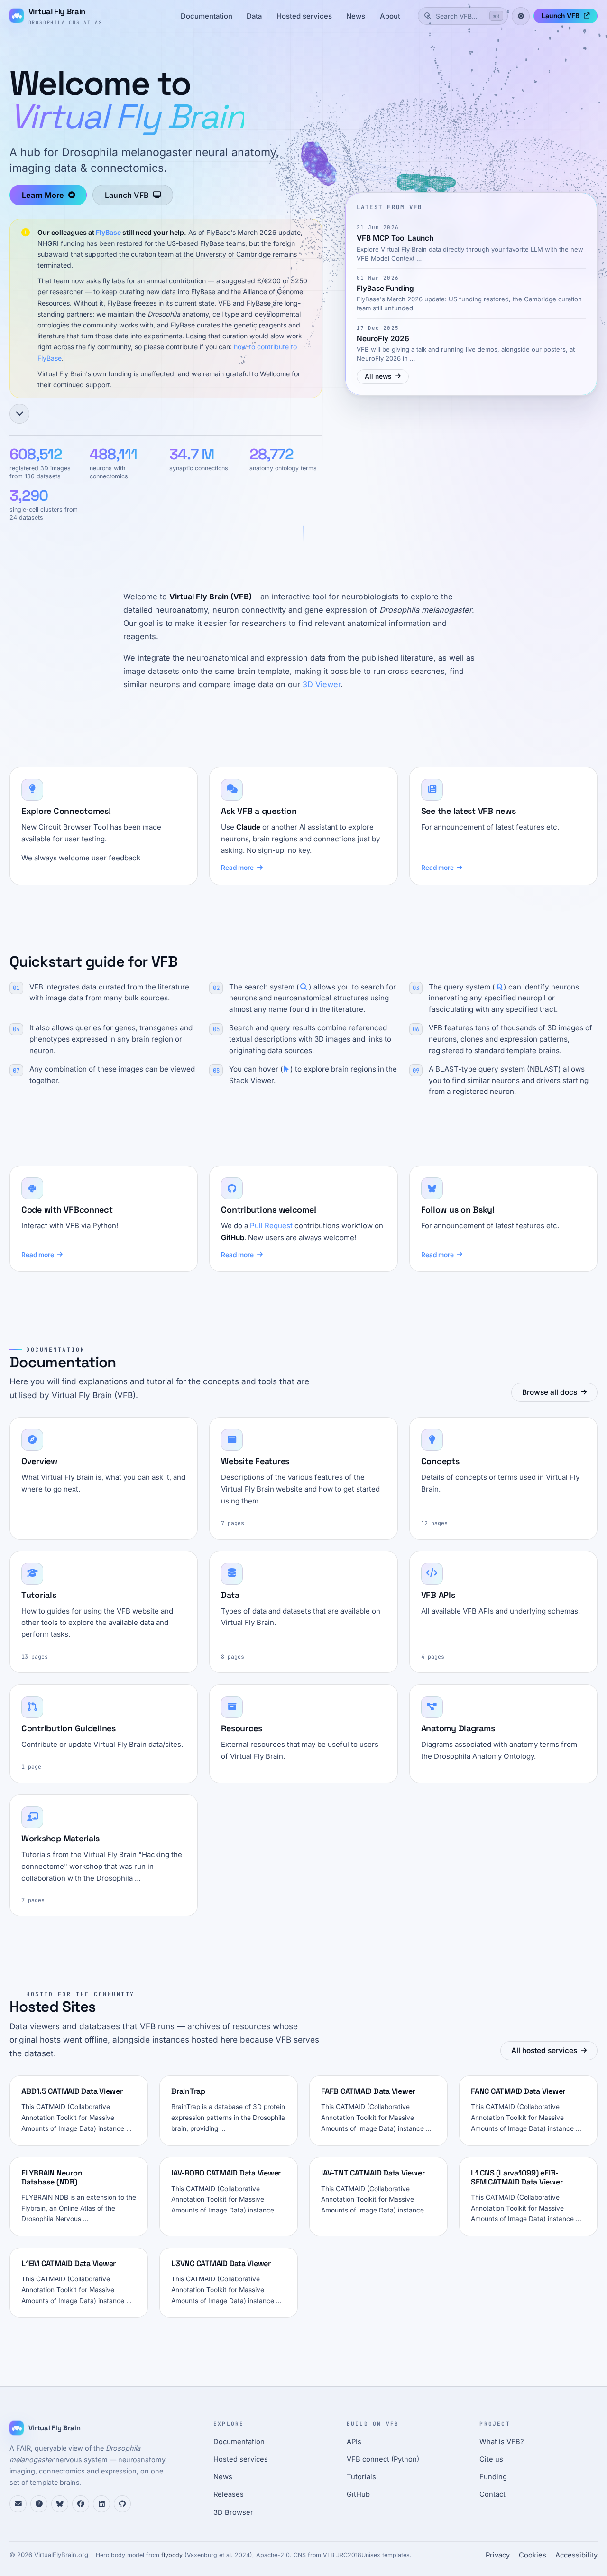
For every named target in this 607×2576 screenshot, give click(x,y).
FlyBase (108, 232)
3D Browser (233, 2512)
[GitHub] (122, 2504)
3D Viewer (322, 684)
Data (254, 16)
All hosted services (544, 2050)
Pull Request (271, 1226)
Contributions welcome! (268, 1209)
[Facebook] (81, 2504)
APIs (354, 2442)
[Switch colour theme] (521, 16)
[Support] (18, 2504)
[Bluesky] (60, 2504)
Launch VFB (561, 16)
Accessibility (576, 2555)
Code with (67, 1209)
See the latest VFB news (469, 811)
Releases (229, 2494)
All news (378, 376)
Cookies (533, 2555)
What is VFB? (502, 2442)
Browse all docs (550, 1392)
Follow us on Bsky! (458, 1209)
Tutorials (361, 2477)
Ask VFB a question (259, 811)
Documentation (207, 16)
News (356, 16)
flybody (172, 2555)
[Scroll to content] (19, 414)
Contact (492, 2494)
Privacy (498, 2555)
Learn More (43, 195)
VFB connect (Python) (383, 2459)
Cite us (491, 2459)
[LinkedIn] (101, 2504)
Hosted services (304, 16)
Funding (493, 2477)
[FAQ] (39, 2504)
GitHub (358, 2494)
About (390, 16)
